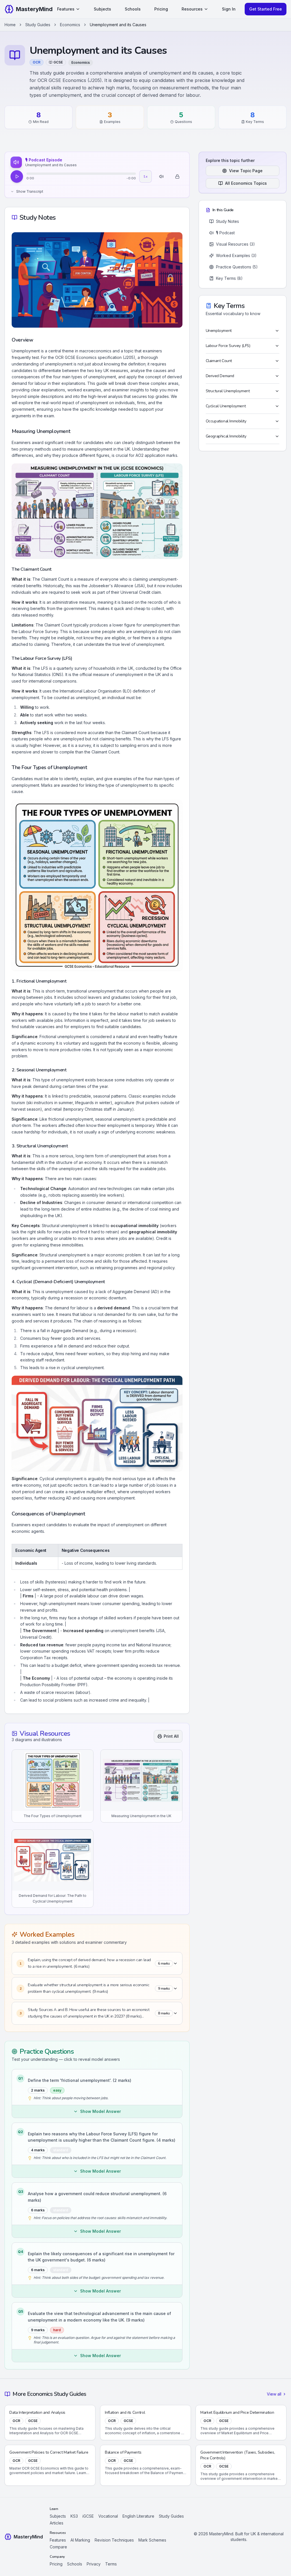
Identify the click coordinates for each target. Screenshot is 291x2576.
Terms (111, 2564)
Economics (70, 25)
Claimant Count (219, 361)
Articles (57, 2523)
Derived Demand (220, 376)
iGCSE (88, 2516)
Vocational (108, 2516)
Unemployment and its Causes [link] (118, 25)
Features (66, 9)
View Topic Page (246, 171)
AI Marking (80, 2540)
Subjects (102, 9)
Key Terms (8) (229, 278)
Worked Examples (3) (236, 255)
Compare (58, 2547)
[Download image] (87, 1756)
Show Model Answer (100, 2111)
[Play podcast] (17, 176)
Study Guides (38, 25)
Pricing (161, 9)
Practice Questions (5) (237, 267)
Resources (192, 9)
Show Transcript (30, 191)
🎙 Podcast (225, 233)
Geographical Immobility (226, 436)
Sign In (229, 9)
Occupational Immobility (226, 421)
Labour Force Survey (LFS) (228, 346)
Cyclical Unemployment (226, 406)
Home (10, 25)
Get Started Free (266, 9)
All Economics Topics (246, 183)
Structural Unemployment (228, 391)
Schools (133, 9)
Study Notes (227, 221)
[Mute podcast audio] (161, 176)
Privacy (94, 2564)
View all (274, 2394)
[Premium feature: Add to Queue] (177, 176)
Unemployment (219, 331)
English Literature (138, 2516)
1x (145, 176)
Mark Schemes (152, 2540)
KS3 (74, 2516)
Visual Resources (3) (235, 244)
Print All (171, 1736)
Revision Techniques (114, 2540)
